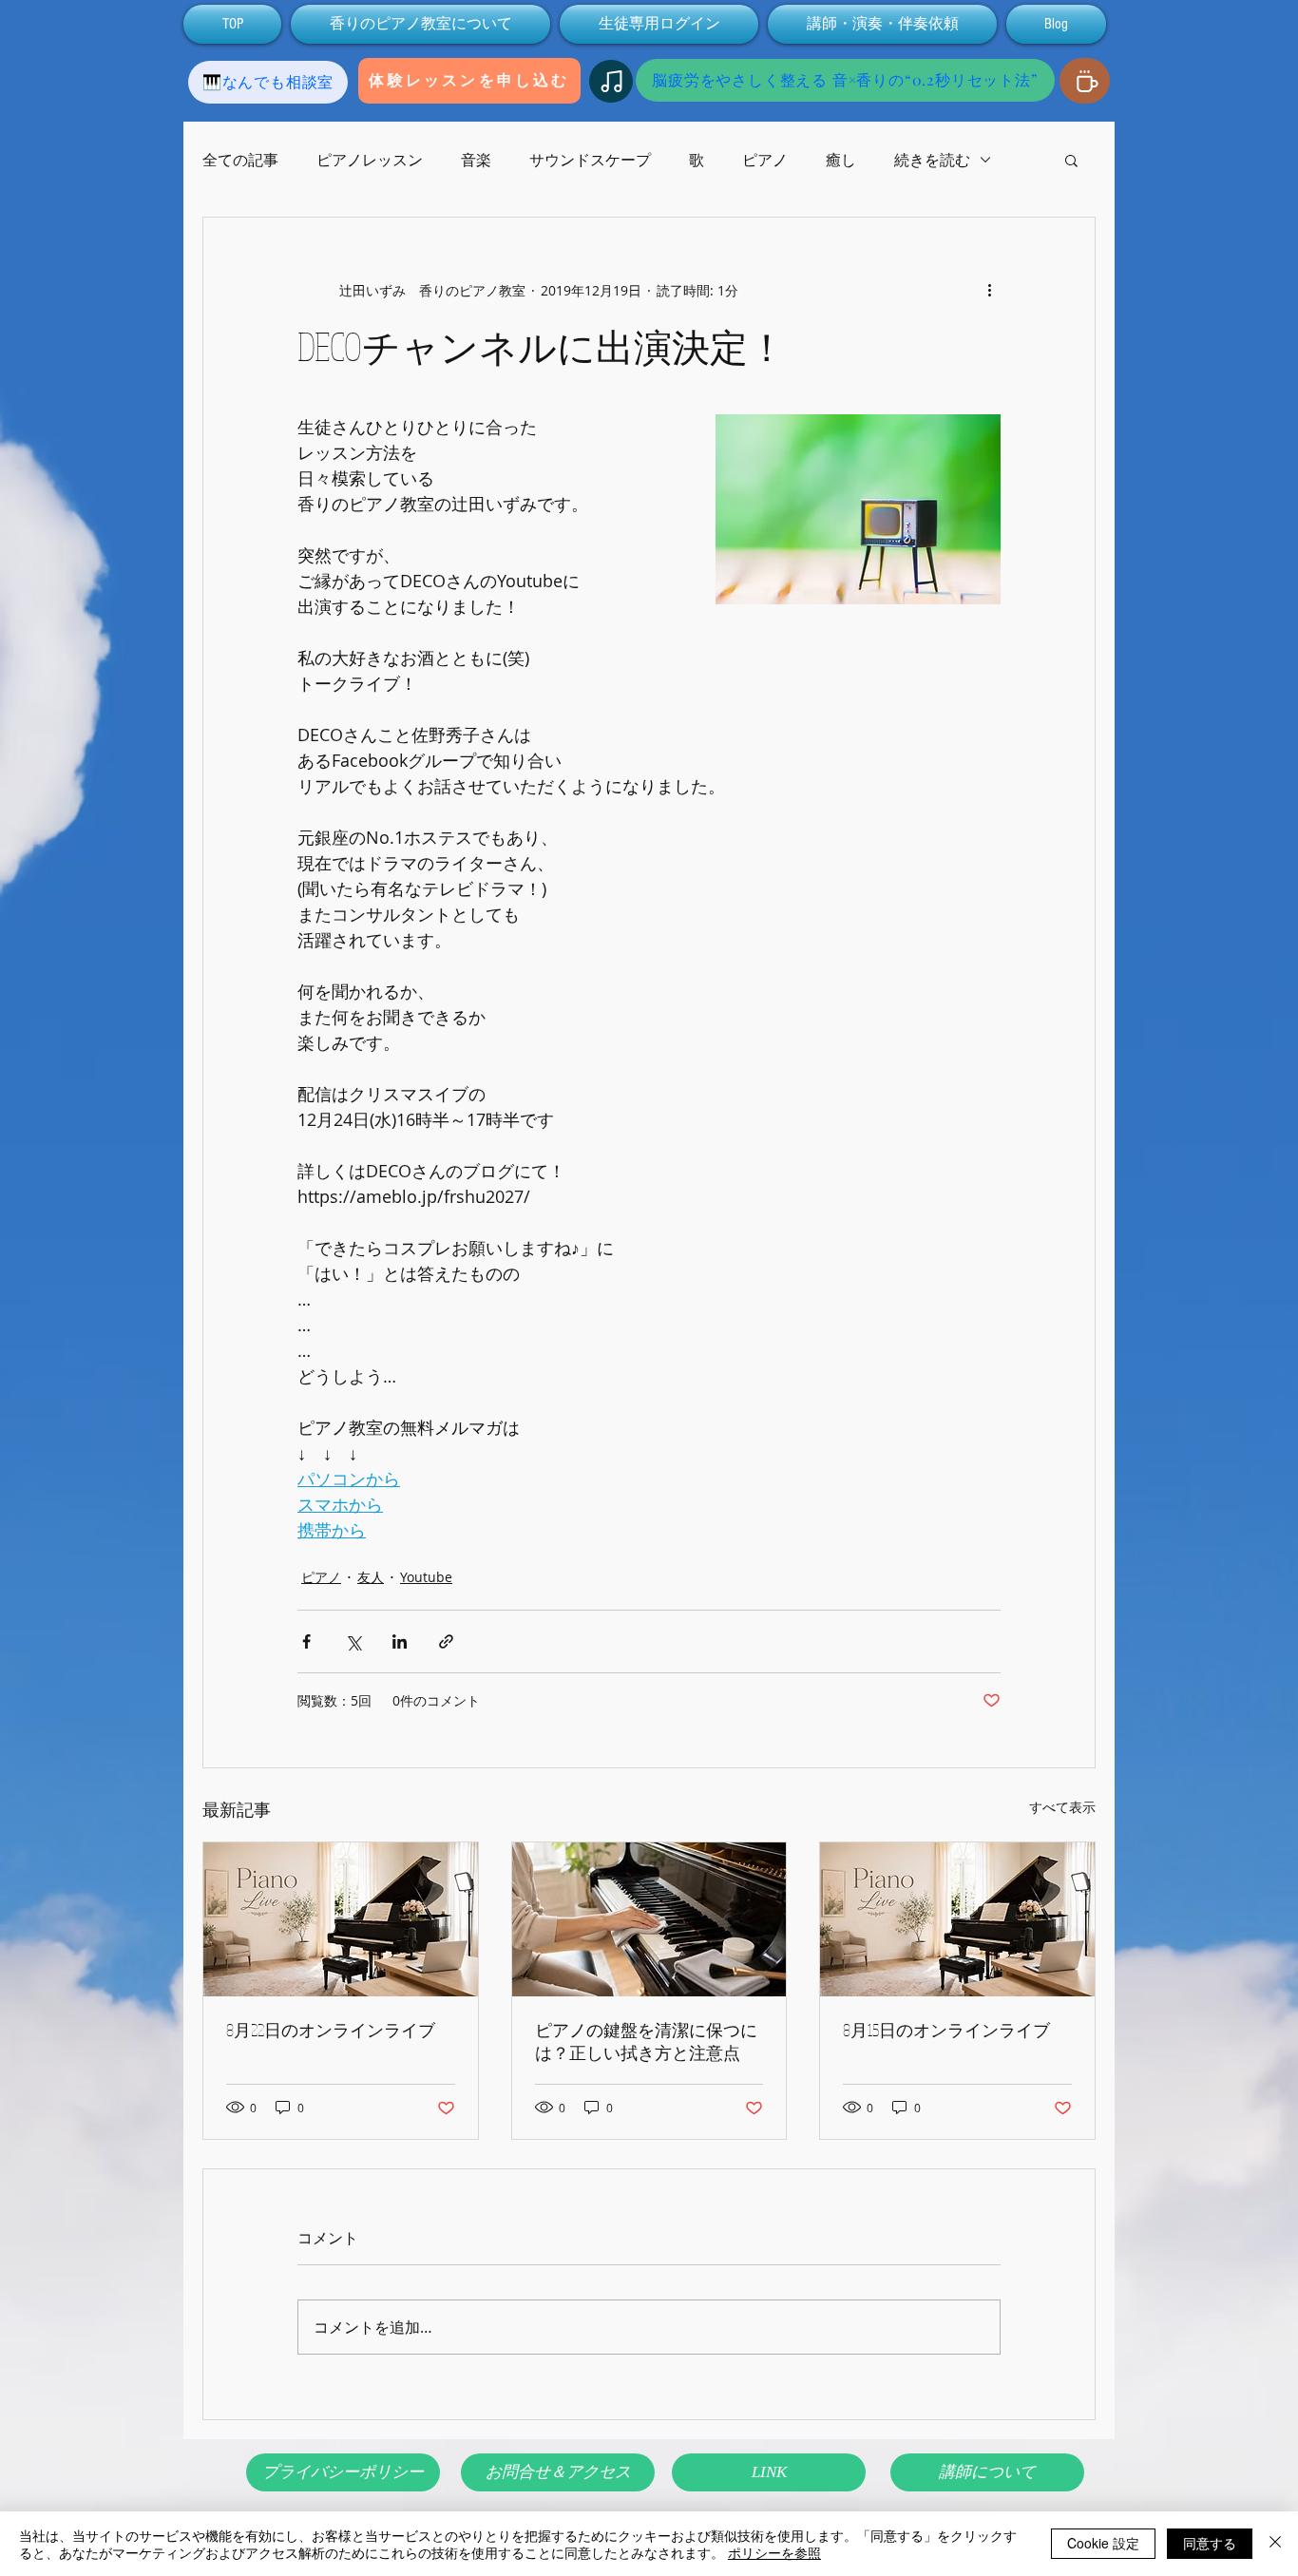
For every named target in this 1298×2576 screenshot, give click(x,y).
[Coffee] (1085, 81)
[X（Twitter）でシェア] (353, 1641)
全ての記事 (240, 160)
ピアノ (765, 160)
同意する (1210, 2543)
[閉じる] (1275, 2544)
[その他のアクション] (989, 290)
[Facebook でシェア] (306, 1641)
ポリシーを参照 (774, 2552)
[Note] (611, 81)
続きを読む (932, 160)
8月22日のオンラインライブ (331, 2030)
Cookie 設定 (1103, 2543)
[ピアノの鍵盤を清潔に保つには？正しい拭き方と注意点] (649, 1919)
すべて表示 (1062, 1807)
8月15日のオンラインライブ (946, 2030)
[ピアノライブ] (341, 1919)
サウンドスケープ (590, 160)
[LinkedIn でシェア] (400, 1641)
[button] (1071, 160)
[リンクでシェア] (446, 1641)
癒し (841, 160)
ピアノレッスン (370, 160)
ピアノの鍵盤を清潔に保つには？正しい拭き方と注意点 (646, 2041)
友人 (371, 1577)
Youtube (426, 1577)
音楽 (476, 160)
